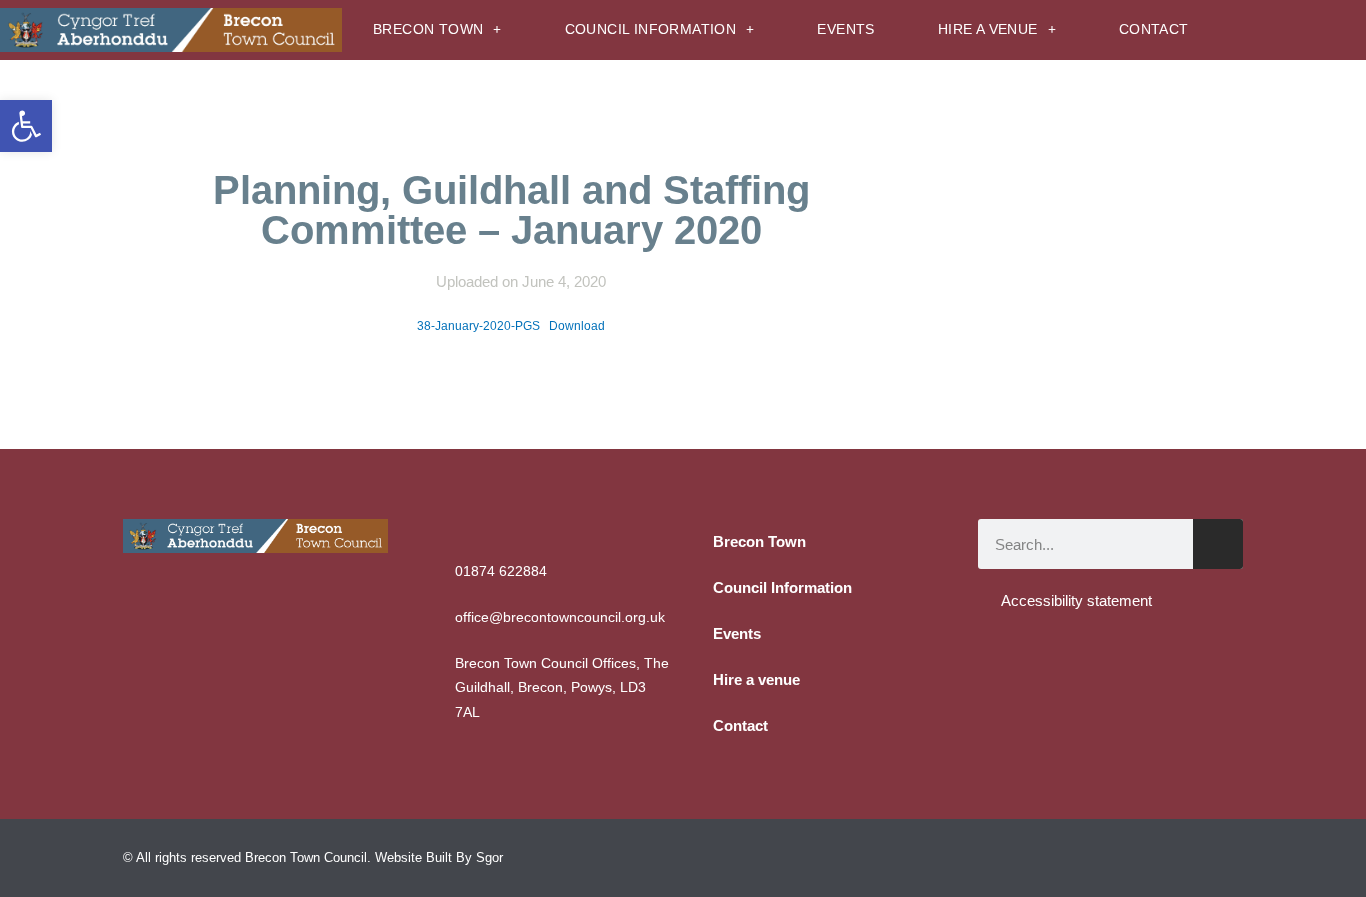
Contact (1154, 29)
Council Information (651, 29)
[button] (26, 126)
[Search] (1218, 544)
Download (577, 326)
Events (845, 29)
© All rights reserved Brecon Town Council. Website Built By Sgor (313, 857)
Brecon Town (428, 29)
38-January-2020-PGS (478, 326)
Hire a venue (988, 29)
